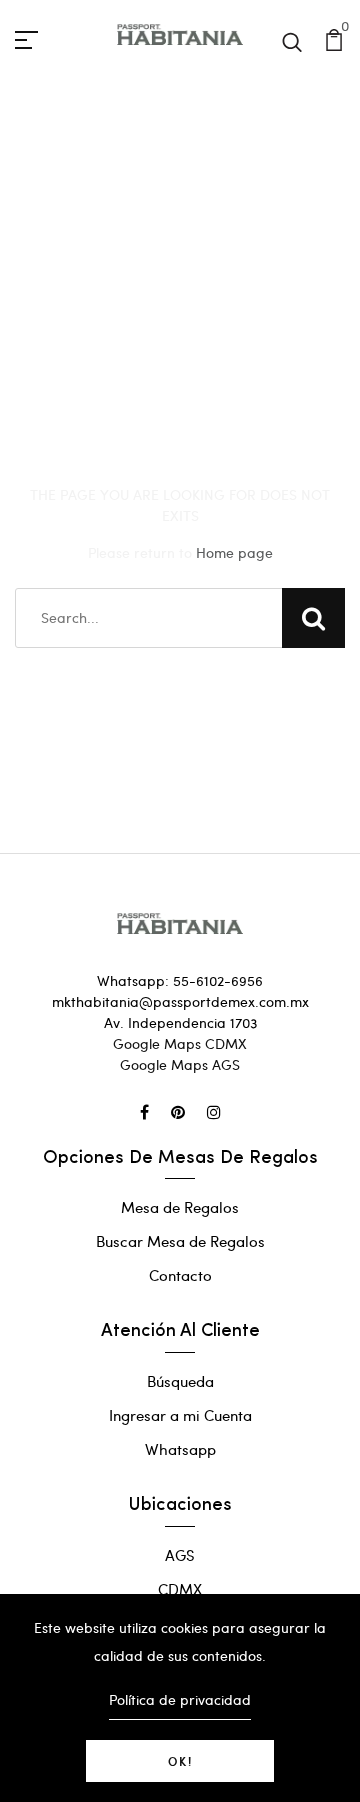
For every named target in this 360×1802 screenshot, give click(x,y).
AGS (180, 1555)
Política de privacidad (180, 1699)
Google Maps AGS (180, 1064)
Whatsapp (180, 1449)
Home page (234, 552)
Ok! (180, 1761)
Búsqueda (180, 1381)
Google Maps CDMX (180, 1043)
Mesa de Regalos (180, 1207)
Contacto (180, 1275)
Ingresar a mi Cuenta (180, 1415)
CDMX (180, 1589)
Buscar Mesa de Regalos (180, 1241)
